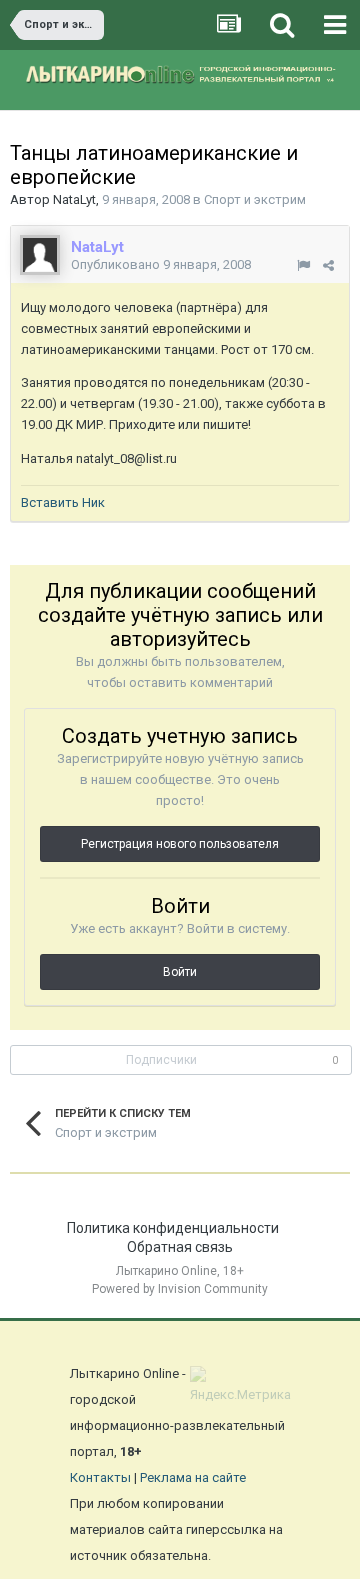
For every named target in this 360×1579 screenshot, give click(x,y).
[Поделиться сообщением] (328, 265)
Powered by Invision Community (180, 1289)
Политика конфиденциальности (173, 1228)
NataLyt (74, 199)
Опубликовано (161, 264)
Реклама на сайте (193, 1477)
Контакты (100, 1477)
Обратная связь (180, 1247)
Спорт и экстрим (255, 199)
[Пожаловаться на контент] (303, 265)
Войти (180, 972)
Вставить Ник (63, 502)
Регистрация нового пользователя (180, 844)
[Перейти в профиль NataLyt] (40, 255)
